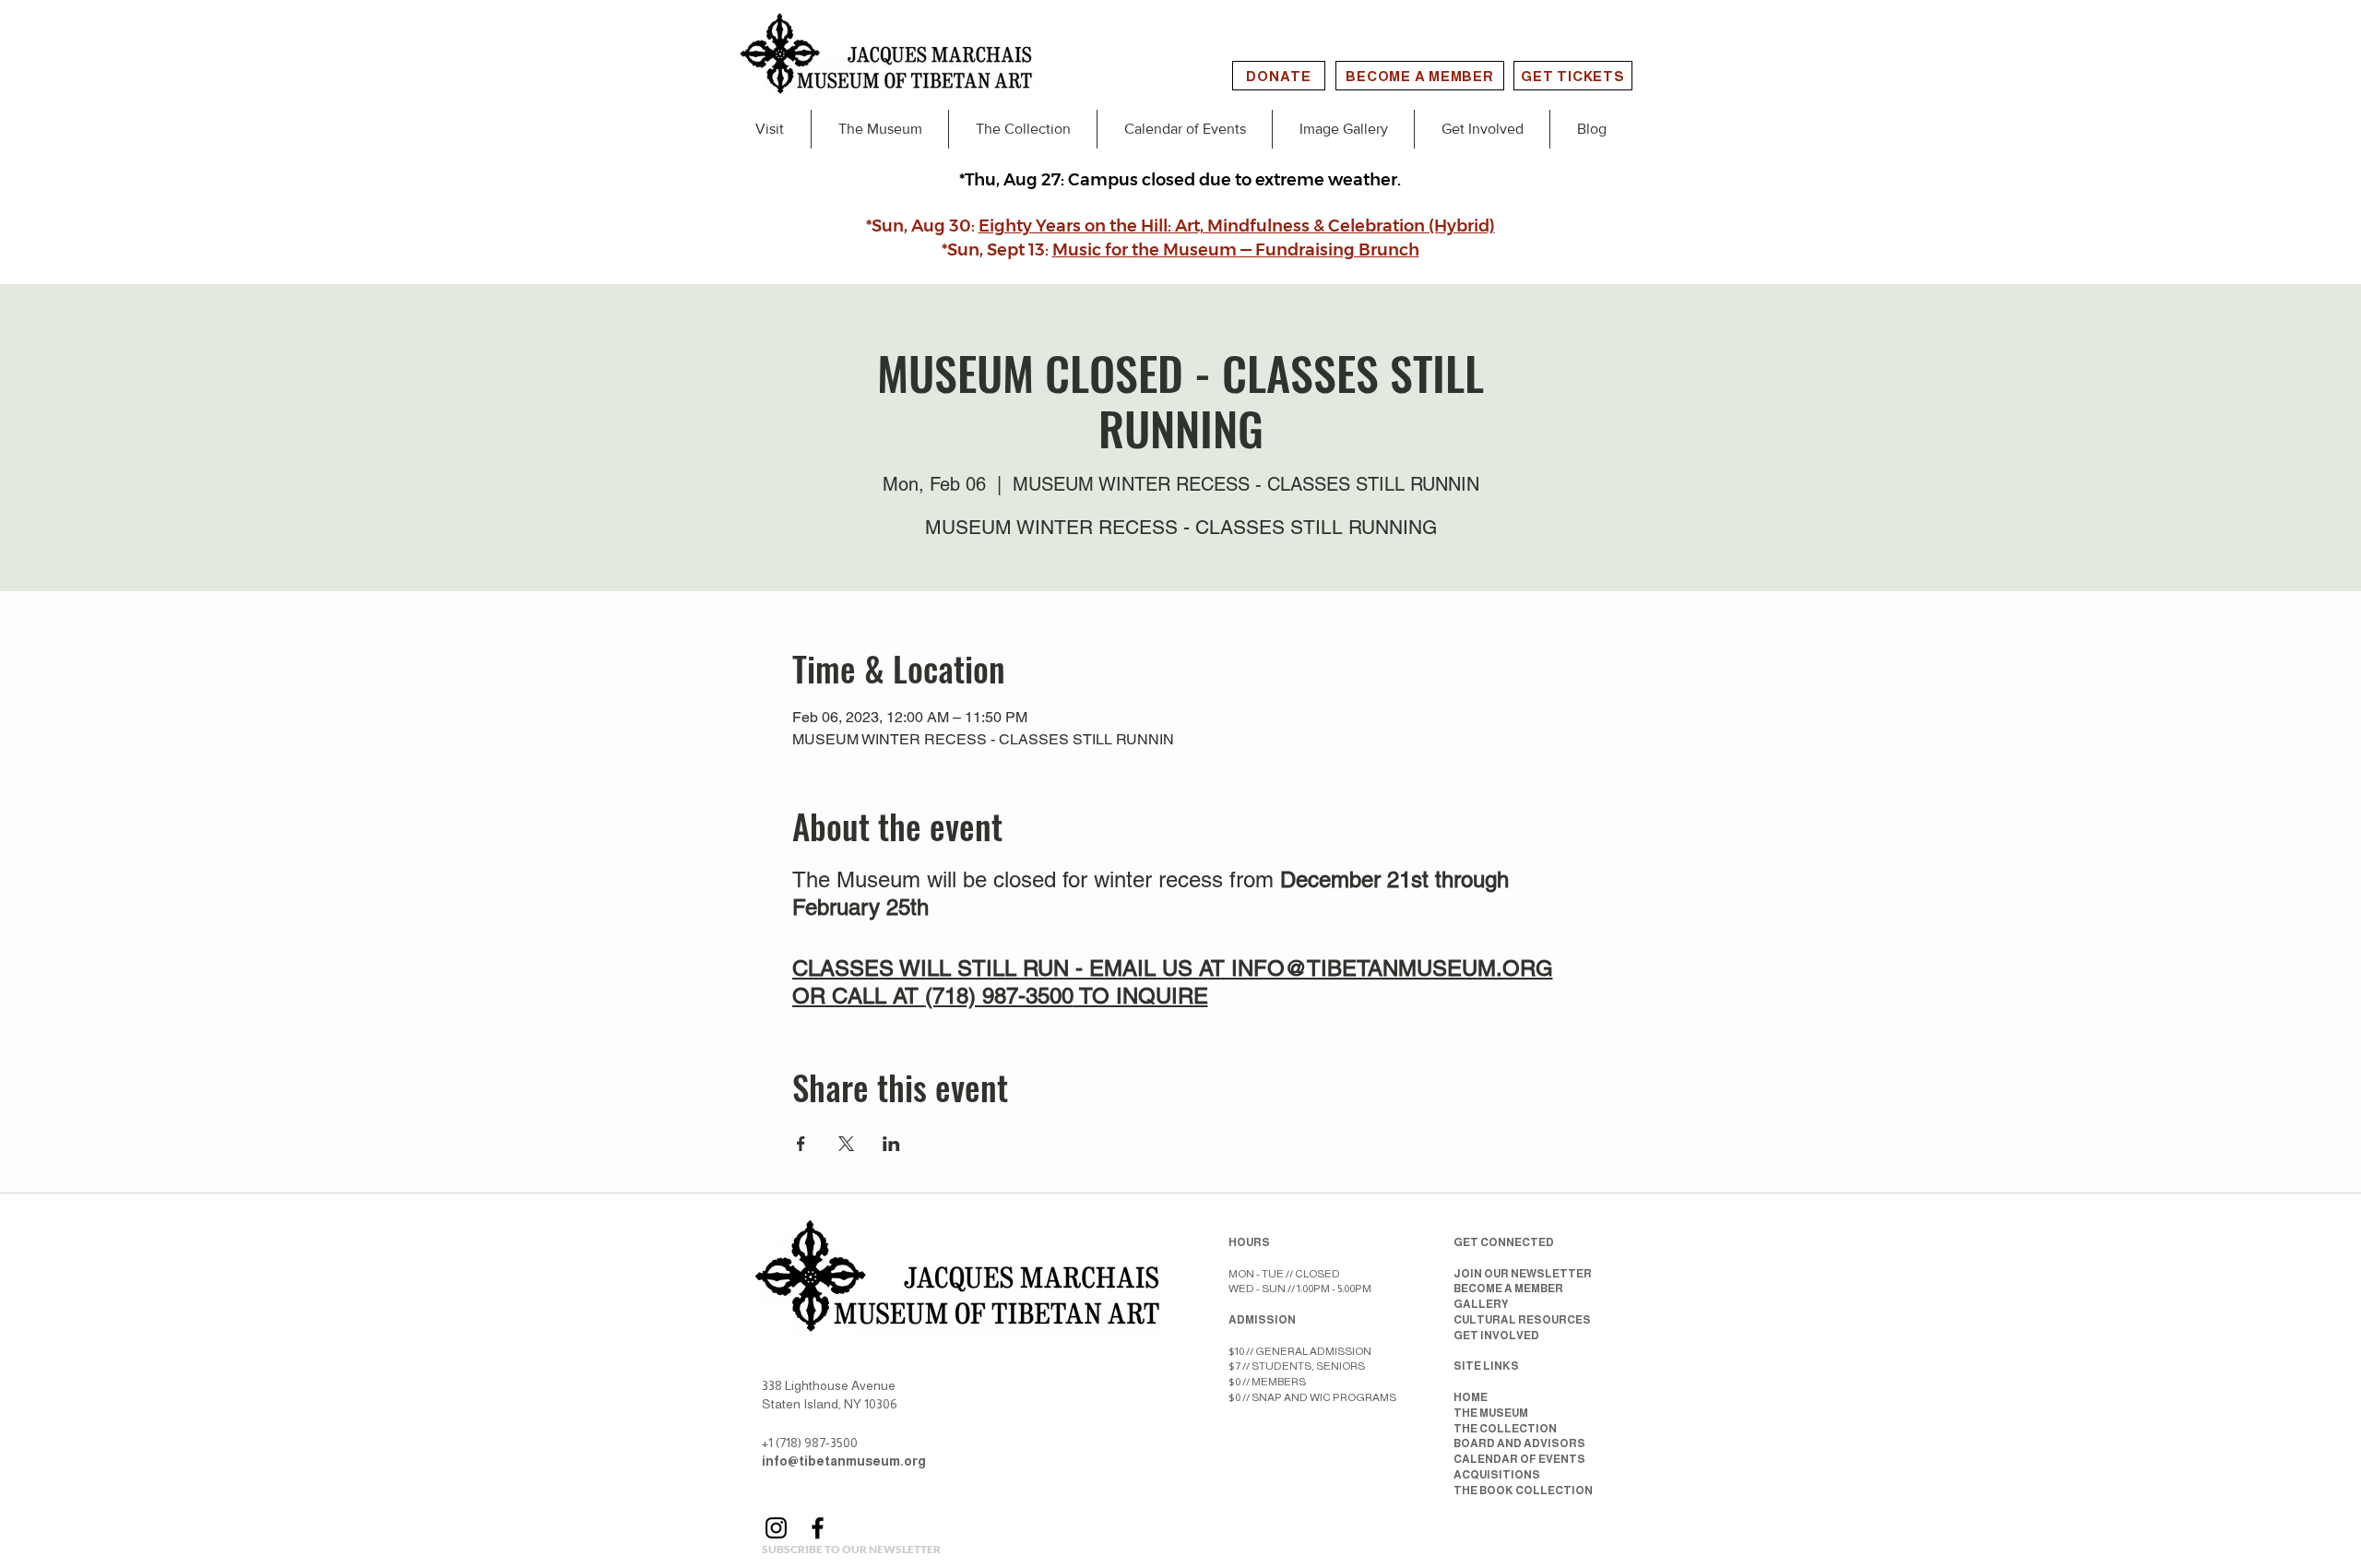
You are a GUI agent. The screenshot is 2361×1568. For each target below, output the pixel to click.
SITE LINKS (1486, 1366)
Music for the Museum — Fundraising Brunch (1236, 250)
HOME (1471, 1397)
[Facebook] (818, 1528)
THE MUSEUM (1491, 1413)
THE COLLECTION (1505, 1429)
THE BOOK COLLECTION (1523, 1491)
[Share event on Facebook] (801, 1144)
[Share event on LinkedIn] (891, 1144)
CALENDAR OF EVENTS (1519, 1459)
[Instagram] (776, 1528)
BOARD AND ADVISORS (1519, 1443)
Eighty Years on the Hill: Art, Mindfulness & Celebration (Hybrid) (1237, 226)
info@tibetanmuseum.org (844, 1461)
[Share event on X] (846, 1144)
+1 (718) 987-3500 (810, 1443)
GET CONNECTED (1504, 1242)
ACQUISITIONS (1497, 1475)
